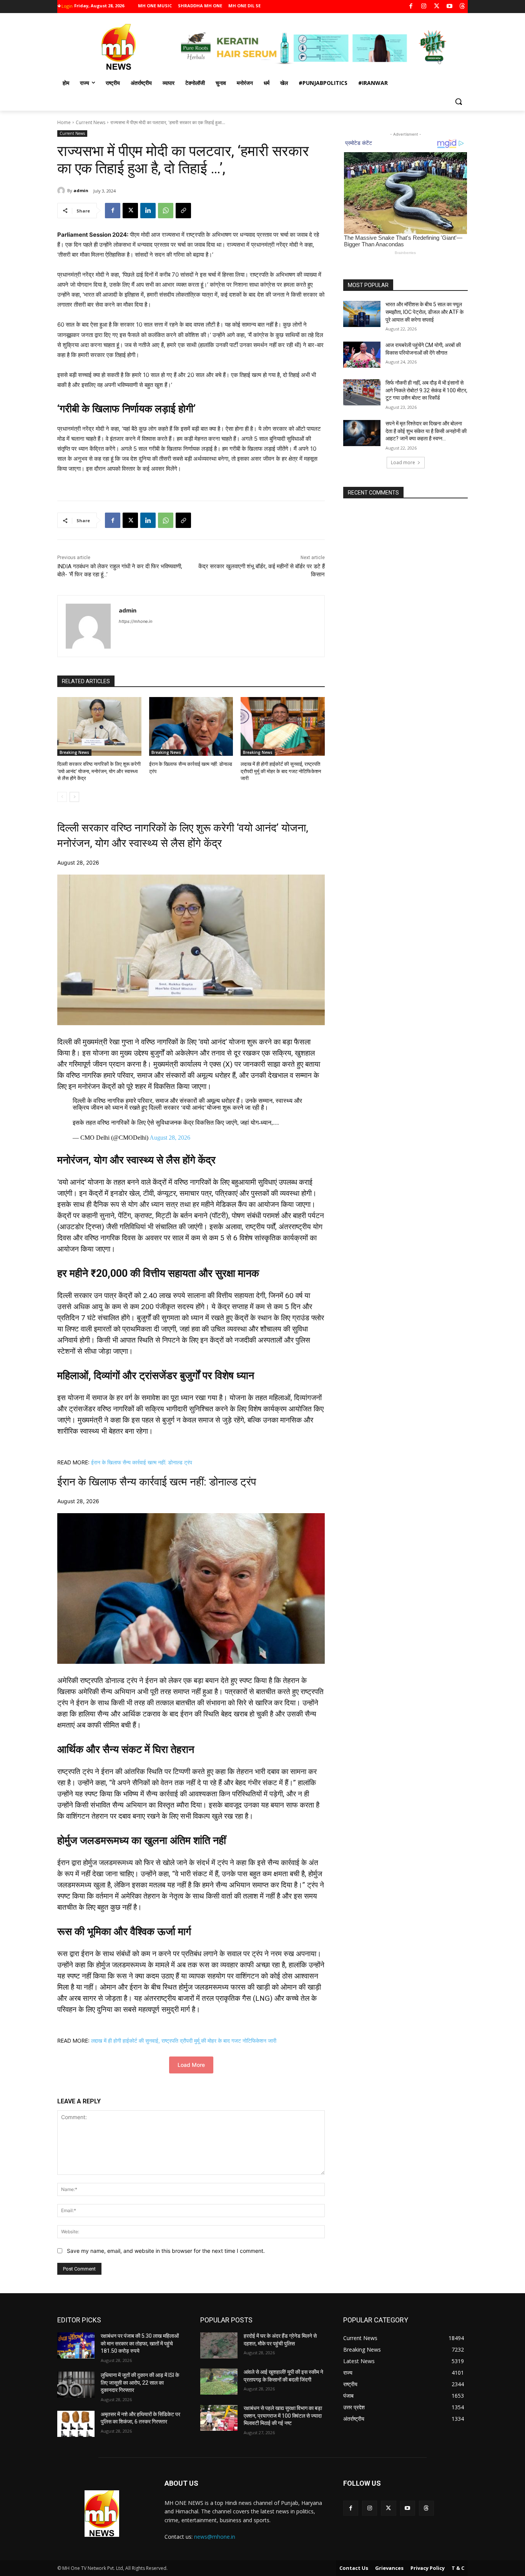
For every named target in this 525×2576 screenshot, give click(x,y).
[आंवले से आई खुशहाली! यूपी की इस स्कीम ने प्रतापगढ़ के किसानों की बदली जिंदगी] (219, 2382)
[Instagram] (424, 7)
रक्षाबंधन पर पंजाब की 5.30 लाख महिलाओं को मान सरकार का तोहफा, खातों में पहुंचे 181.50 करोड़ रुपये (140, 2343)
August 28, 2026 (170, 1138)
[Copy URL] (183, 211)
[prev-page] (62, 797)
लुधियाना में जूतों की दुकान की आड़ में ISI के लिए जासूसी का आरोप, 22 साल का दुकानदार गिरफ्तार (140, 2383)
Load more (403, 462)
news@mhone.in (215, 2537)
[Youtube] (449, 7)
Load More (191, 2065)
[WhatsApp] (166, 211)
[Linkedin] (148, 211)
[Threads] (463, 7)
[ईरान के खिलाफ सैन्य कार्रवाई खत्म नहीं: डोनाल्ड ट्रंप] (191, 726)
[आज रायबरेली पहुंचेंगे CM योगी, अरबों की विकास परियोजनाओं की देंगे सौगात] (362, 355)
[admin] (62, 191)
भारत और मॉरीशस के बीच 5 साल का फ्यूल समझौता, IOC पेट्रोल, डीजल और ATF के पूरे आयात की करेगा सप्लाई (424, 312)
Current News (91, 122)
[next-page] (74, 797)
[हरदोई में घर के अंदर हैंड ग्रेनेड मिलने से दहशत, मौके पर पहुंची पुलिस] (219, 2345)
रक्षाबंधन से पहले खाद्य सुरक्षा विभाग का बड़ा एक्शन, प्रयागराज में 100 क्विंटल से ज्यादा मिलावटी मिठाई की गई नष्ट (283, 2416)
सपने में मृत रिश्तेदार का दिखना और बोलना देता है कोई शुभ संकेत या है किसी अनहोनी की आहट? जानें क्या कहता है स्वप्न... (426, 431)
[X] (437, 7)
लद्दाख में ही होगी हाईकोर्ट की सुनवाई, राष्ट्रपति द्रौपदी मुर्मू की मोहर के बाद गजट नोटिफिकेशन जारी (281, 771)
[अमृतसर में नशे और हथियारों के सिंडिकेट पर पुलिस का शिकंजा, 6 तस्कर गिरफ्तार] (76, 2424)
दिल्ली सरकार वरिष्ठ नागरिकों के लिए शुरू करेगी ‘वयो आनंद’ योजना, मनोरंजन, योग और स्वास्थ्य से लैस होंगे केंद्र (99, 771)
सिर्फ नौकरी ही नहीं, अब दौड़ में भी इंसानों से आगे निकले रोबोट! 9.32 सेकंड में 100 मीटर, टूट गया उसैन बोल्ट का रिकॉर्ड (426, 390)
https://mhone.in (135, 621)
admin (81, 190)
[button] (459, 101)
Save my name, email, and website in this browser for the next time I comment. (166, 2251)
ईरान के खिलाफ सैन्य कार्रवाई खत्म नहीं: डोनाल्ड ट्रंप (142, 1462)
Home (64, 122)
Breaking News (74, 752)
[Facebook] (411, 7)
